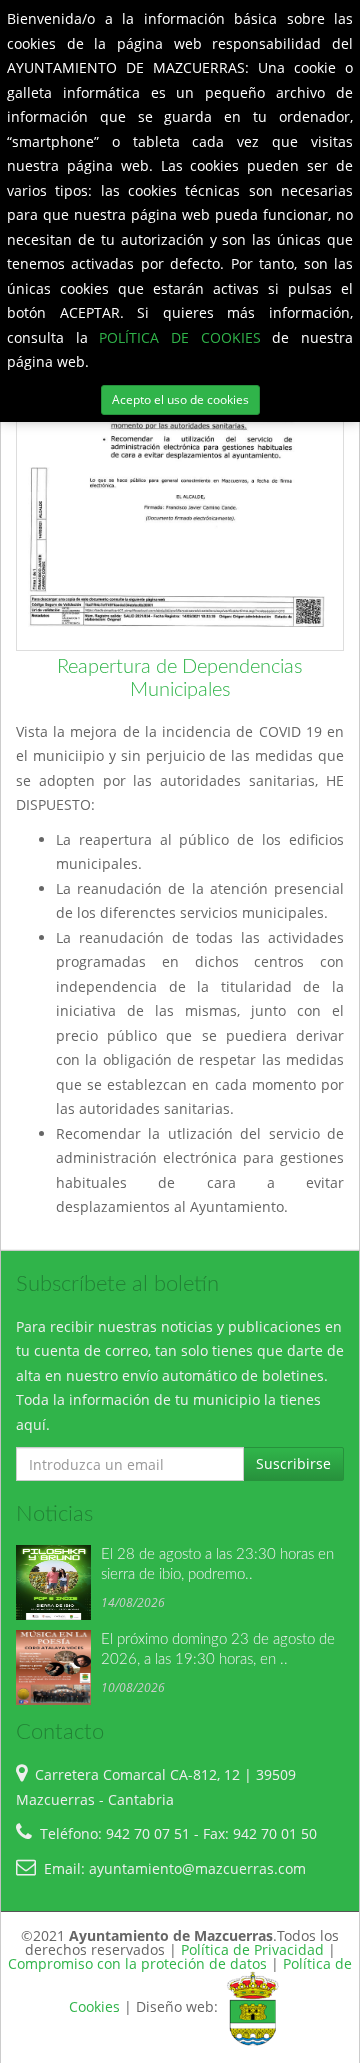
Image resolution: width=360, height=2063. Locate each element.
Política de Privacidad (252, 1949)
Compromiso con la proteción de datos (137, 1963)
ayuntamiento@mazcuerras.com (197, 1868)
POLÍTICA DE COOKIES (185, 337)
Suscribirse (293, 1463)
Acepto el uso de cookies (180, 399)
